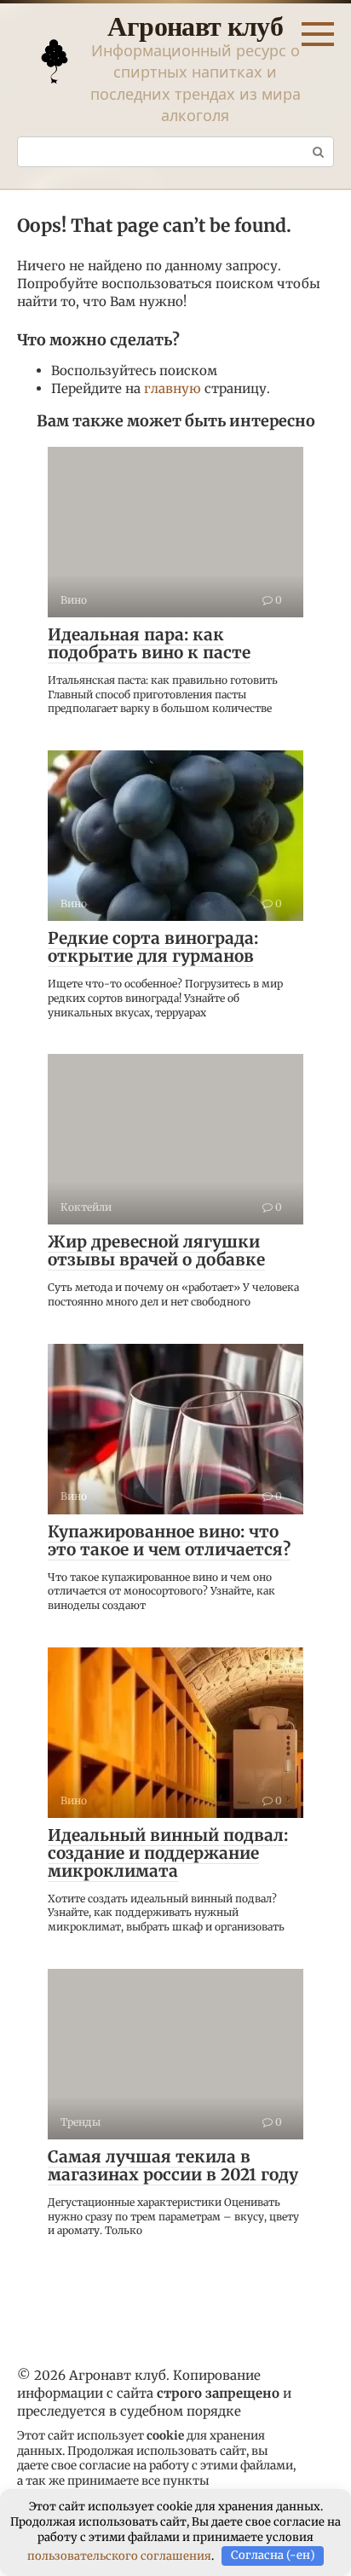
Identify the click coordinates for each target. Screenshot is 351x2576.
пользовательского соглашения (119, 2555)
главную (173, 388)
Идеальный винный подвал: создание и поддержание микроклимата (168, 1853)
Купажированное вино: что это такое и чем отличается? (169, 1540)
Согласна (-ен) (273, 2555)
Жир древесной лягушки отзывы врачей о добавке (156, 1250)
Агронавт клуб (195, 25)
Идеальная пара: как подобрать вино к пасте (149, 643)
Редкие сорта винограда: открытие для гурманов (153, 947)
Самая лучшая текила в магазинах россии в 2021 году (173, 2165)
